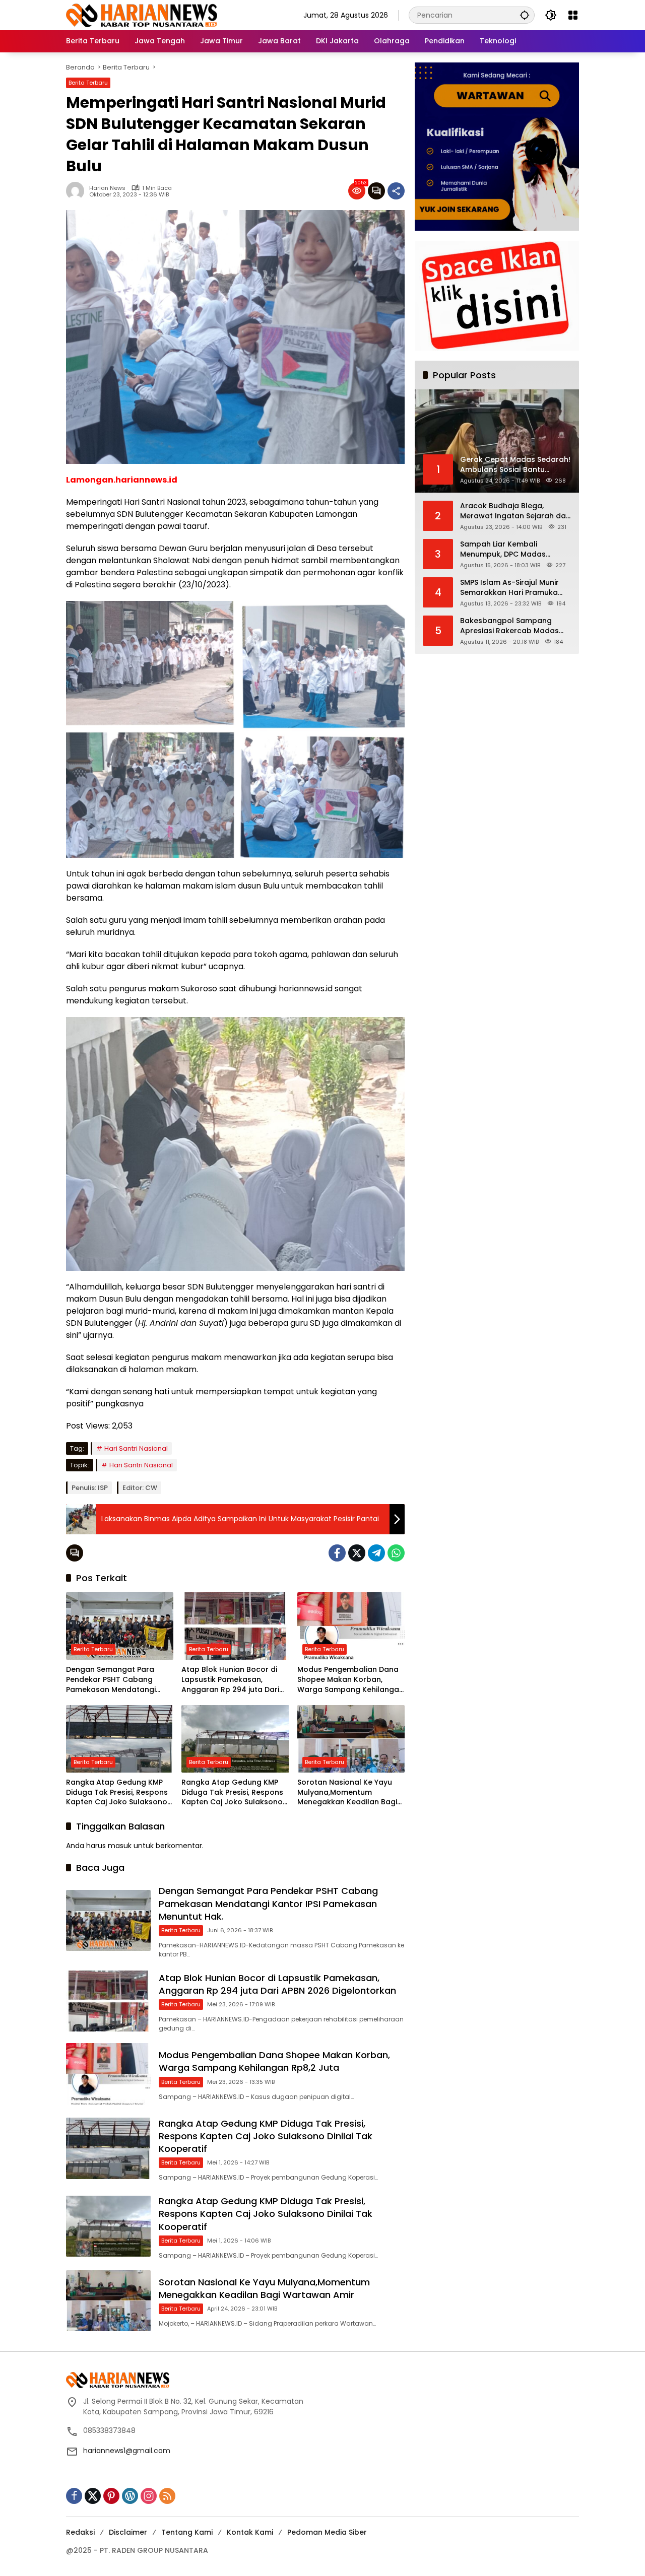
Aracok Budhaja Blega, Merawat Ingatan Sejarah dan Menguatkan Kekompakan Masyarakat (515, 511)
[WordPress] (130, 2496)
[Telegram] (376, 1553)
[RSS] (167, 2496)
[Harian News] (142, 15)
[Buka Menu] (573, 15)
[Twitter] (357, 1553)
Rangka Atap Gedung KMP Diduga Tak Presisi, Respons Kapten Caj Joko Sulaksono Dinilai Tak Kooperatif (117, 1792)
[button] (525, 15)
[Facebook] (337, 1553)
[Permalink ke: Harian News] (78, 191)
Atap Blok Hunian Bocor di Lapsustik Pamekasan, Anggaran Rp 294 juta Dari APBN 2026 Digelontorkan (230, 1680)
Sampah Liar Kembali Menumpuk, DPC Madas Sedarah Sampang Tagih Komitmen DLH (506, 549)
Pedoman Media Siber (327, 2532)
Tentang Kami (187, 2532)
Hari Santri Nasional (136, 1448)
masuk (120, 1846)
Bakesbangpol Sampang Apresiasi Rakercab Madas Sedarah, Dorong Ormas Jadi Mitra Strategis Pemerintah (514, 626)
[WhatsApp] (396, 1553)
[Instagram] (149, 2496)
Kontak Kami (250, 2532)
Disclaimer (128, 2532)
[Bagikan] (396, 191)
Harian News (107, 188)
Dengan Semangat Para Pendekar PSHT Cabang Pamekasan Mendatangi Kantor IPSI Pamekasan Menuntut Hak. (111, 1680)
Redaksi (80, 2532)
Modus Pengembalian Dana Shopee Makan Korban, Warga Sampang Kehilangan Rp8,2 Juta (350, 1680)
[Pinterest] (111, 2496)
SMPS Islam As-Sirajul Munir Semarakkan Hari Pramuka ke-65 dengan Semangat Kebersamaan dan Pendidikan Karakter (515, 588)
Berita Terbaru (88, 83)
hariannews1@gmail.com (127, 2451)
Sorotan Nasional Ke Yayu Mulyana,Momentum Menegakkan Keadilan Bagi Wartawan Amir (347, 1792)
